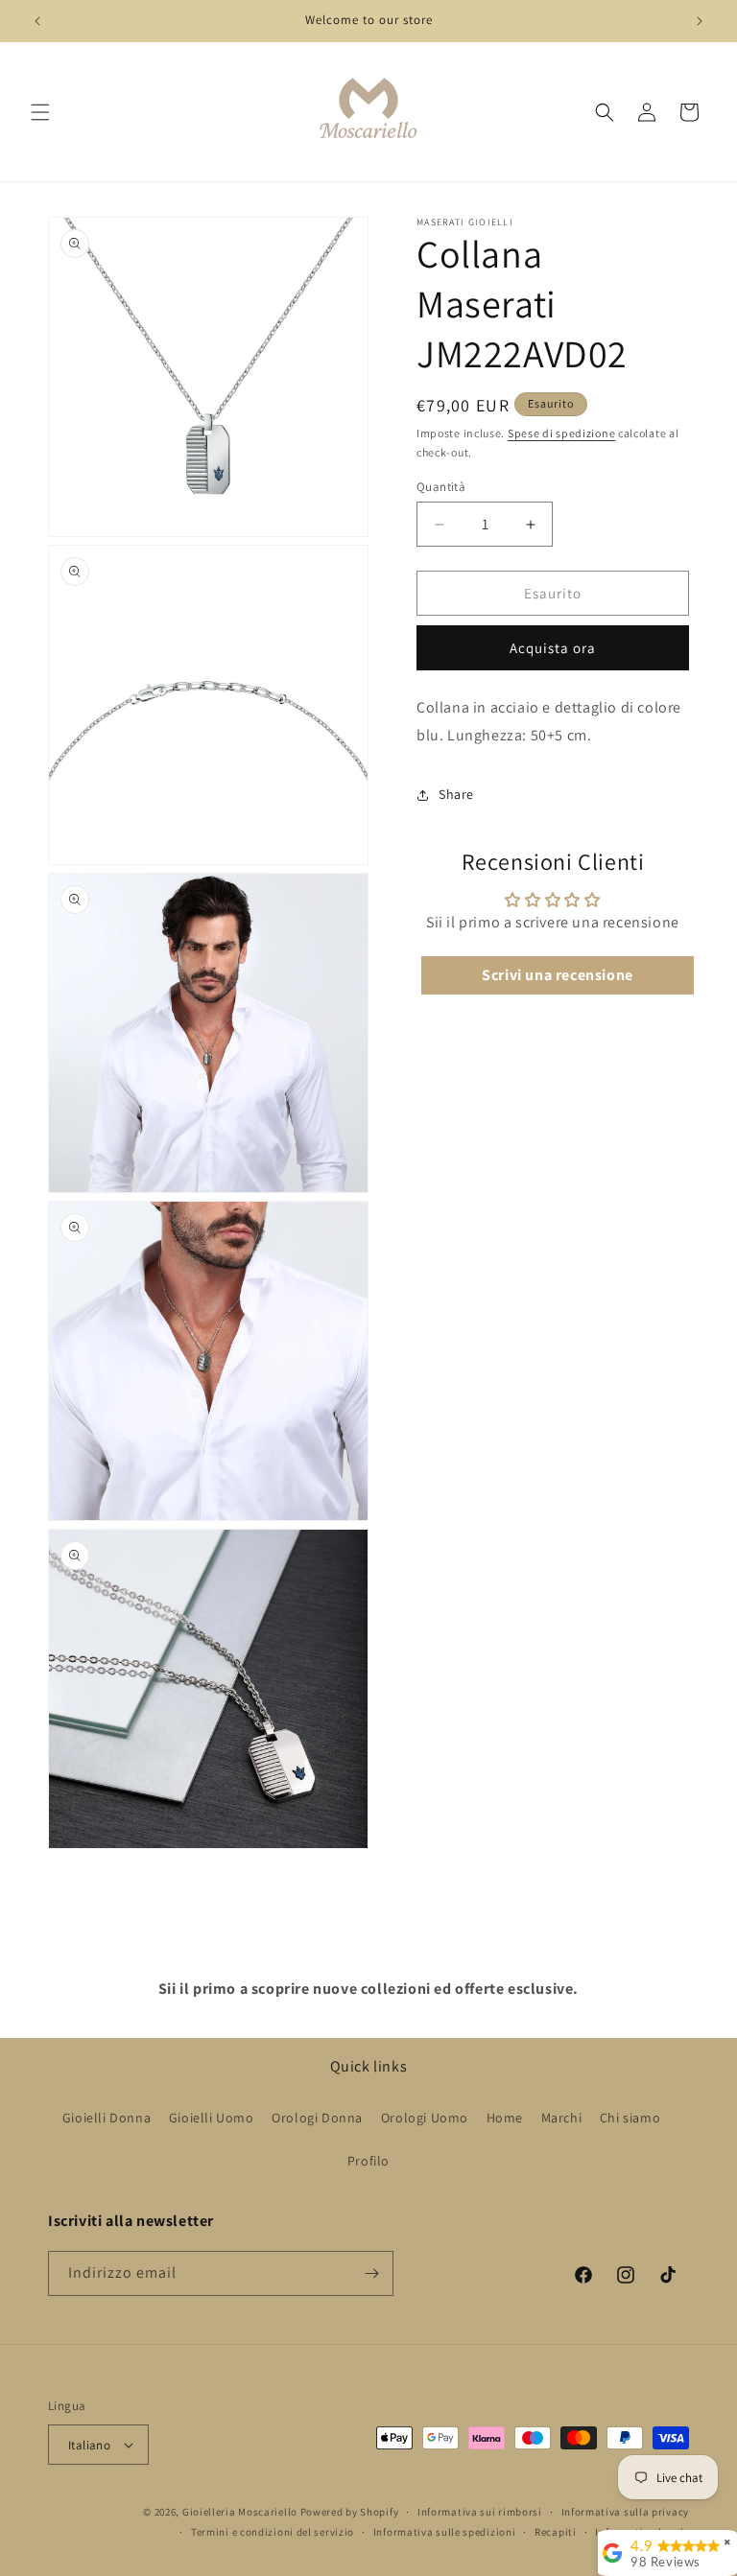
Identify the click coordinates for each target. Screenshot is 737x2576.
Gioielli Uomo (212, 2118)
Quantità (441, 487)
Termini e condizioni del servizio (273, 2532)
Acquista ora (553, 648)
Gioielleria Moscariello (240, 2512)
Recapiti (556, 2532)
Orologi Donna (317, 2118)
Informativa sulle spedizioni (445, 2532)
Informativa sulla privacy (626, 2512)
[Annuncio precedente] (37, 21)
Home (505, 2118)
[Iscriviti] (371, 2273)
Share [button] (456, 794)
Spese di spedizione (561, 433)
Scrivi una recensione (558, 975)
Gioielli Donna (107, 2118)
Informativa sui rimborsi (480, 2512)
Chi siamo (630, 2118)
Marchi (562, 2118)
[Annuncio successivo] (700, 21)
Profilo (368, 2161)
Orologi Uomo (425, 2118)
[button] (40, 112)
